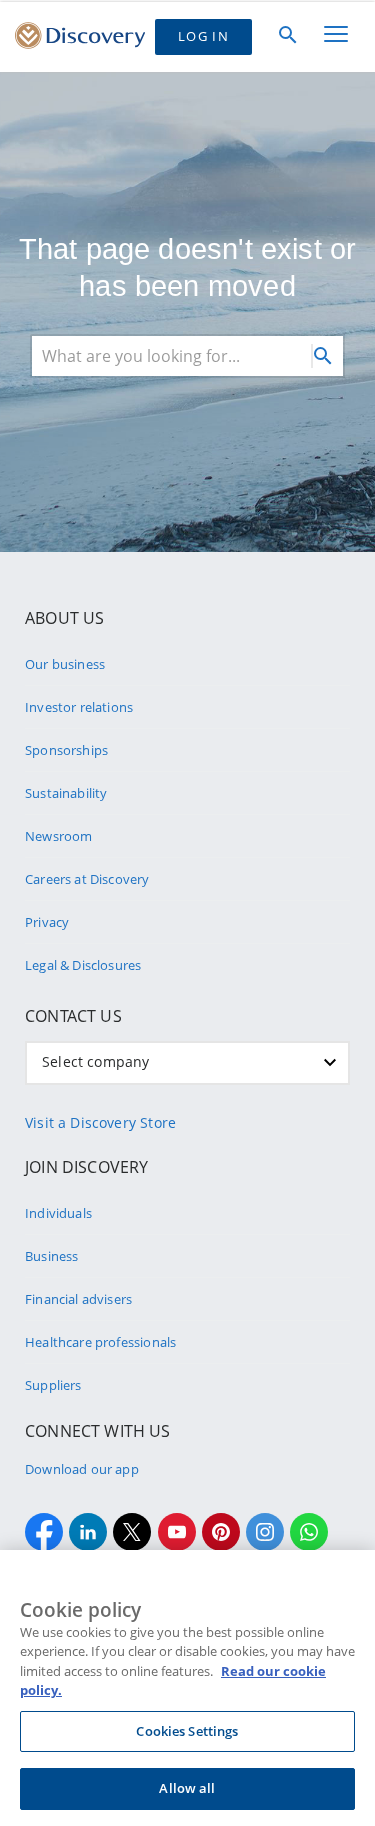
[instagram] (265, 1532)
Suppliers (53, 1385)
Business (51, 1256)
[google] (177, 1532)
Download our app (82, 1469)
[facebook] (44, 1532)
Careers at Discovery (87, 879)
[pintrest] (221, 1532)
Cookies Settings (187, 1731)
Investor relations (79, 707)
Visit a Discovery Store (100, 1122)
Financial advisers (78, 1299)
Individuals (58, 1213)
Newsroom (58, 836)
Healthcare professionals (100, 1342)
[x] (132, 1532)
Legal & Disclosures (83, 965)
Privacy (47, 922)
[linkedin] (88, 1532)
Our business (65, 664)
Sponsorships (66, 750)
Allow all (187, 1788)
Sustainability (66, 793)
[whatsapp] (309, 1532)
